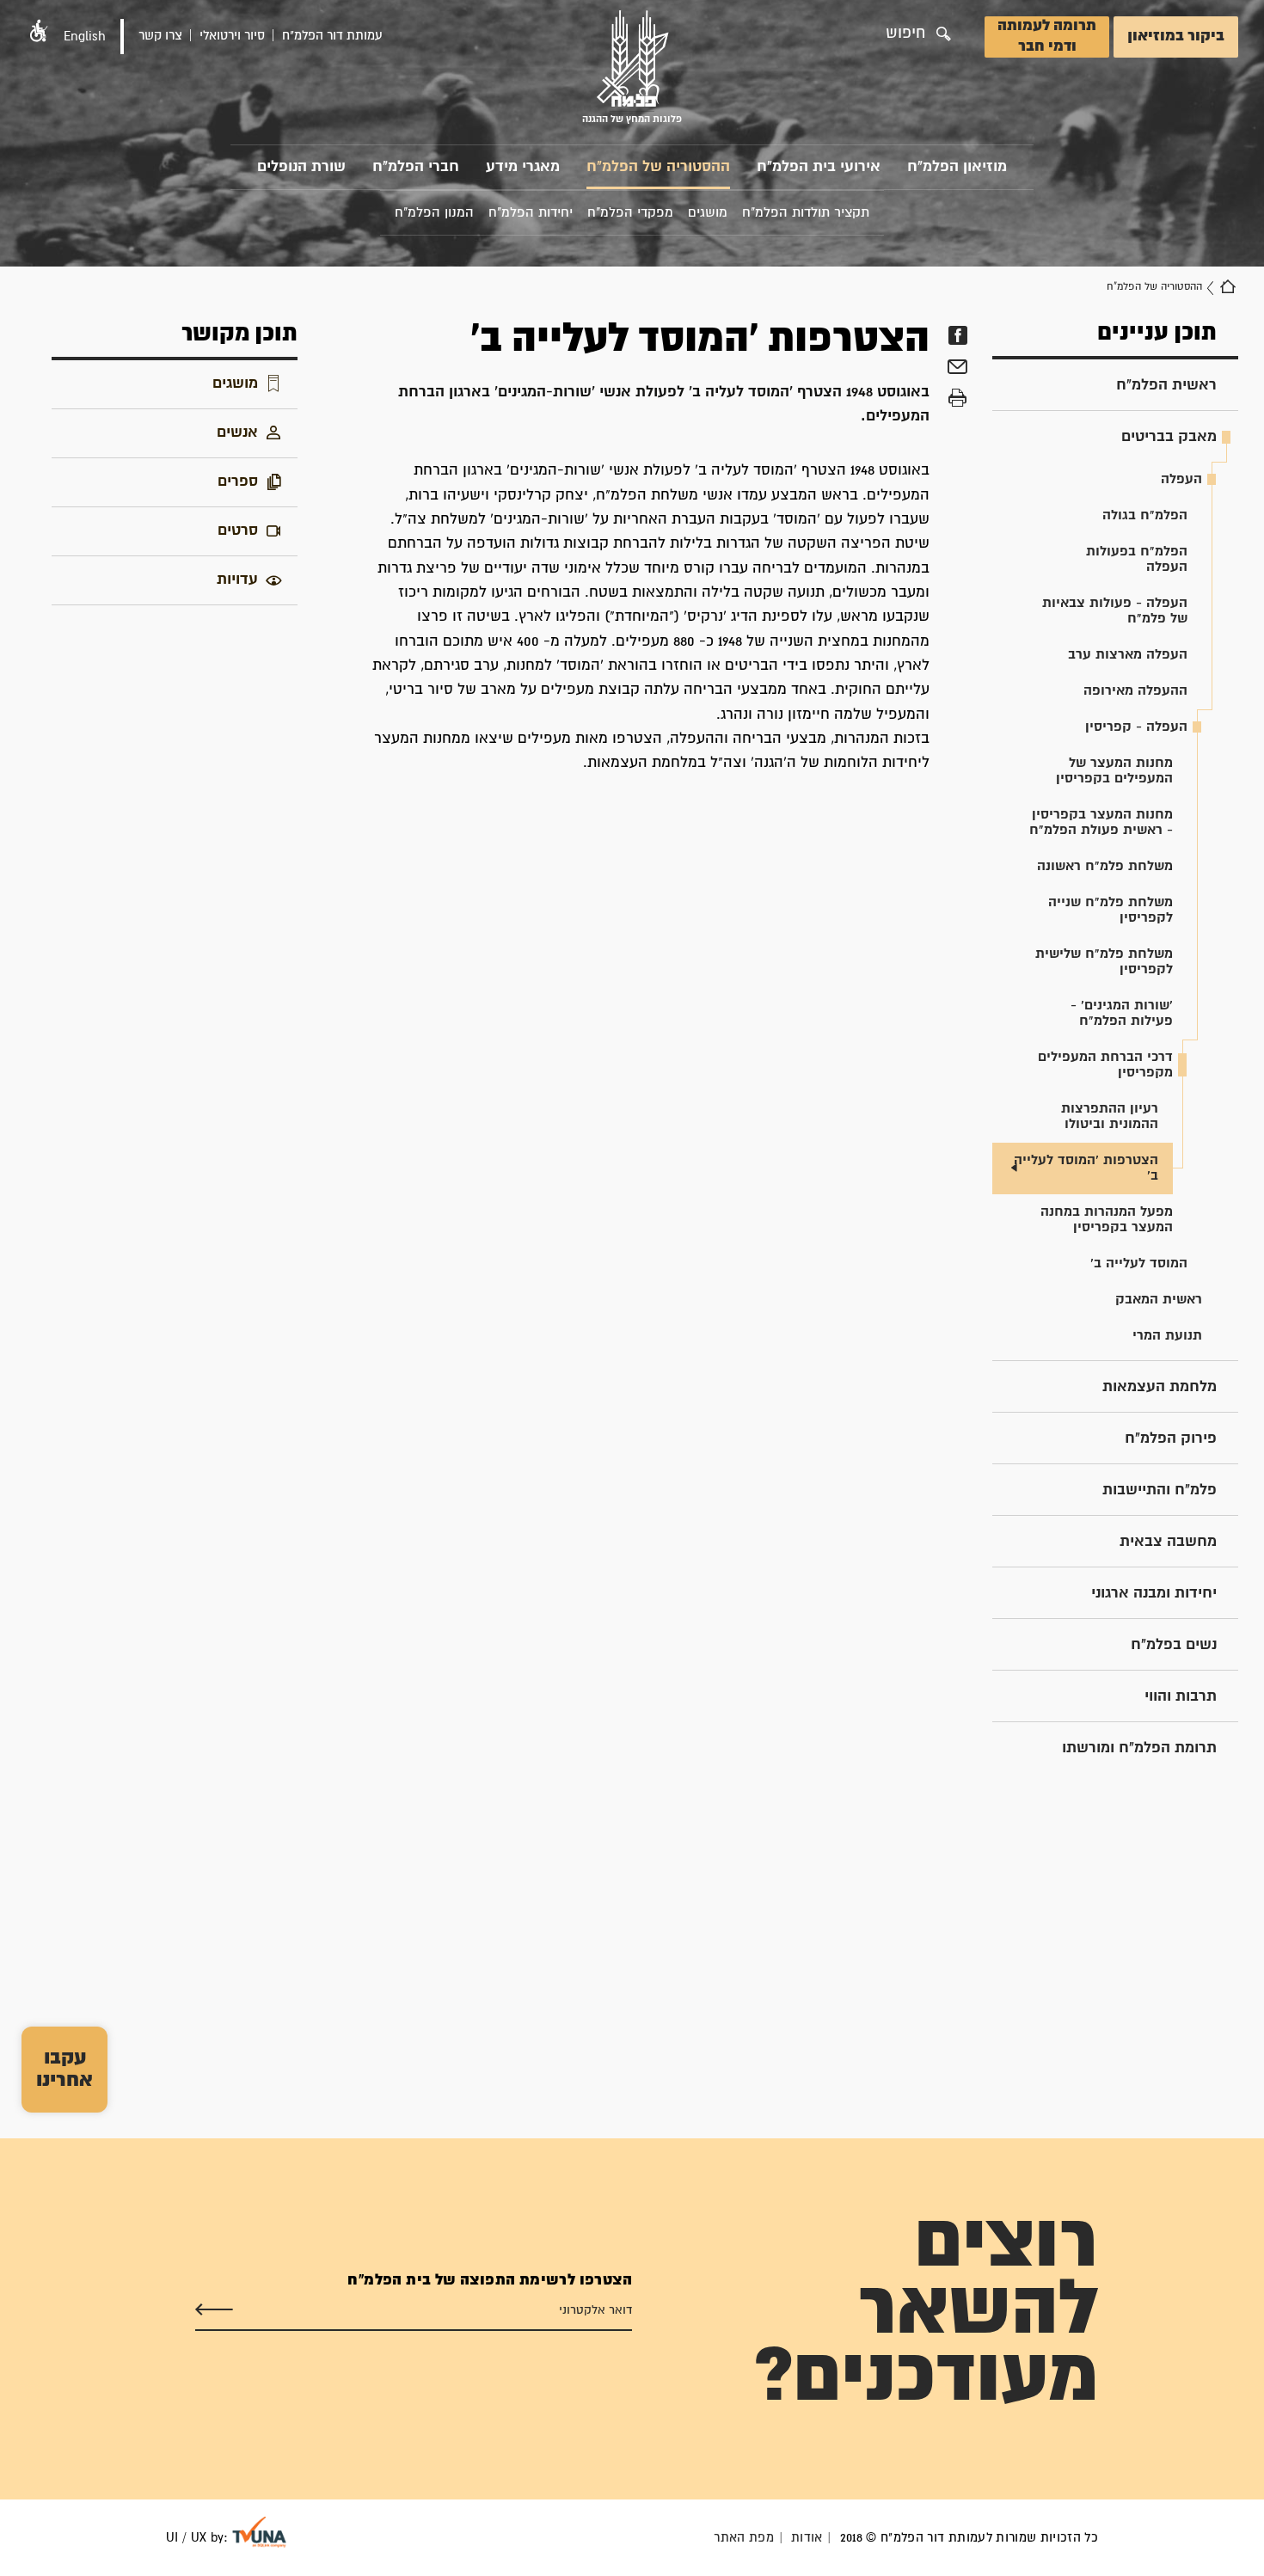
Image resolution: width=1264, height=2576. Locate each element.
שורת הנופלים (301, 167)
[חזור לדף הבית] (1228, 287)
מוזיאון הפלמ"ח (957, 167)
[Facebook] (957, 335)
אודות (807, 2538)
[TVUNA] (259, 2532)
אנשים (237, 433)
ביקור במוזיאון (1176, 37)
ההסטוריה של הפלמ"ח (658, 167)
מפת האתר (744, 2538)
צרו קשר (160, 36)
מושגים (235, 384)
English (85, 37)
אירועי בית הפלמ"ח (819, 167)
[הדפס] (957, 398)
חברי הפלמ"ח (416, 167)
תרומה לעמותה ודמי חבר (1047, 37)
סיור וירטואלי (232, 36)
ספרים (238, 482)
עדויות (237, 580)
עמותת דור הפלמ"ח (332, 36)
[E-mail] (957, 369)
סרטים (238, 531)
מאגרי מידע (523, 167)
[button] (39, 31)
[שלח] (214, 2310)
